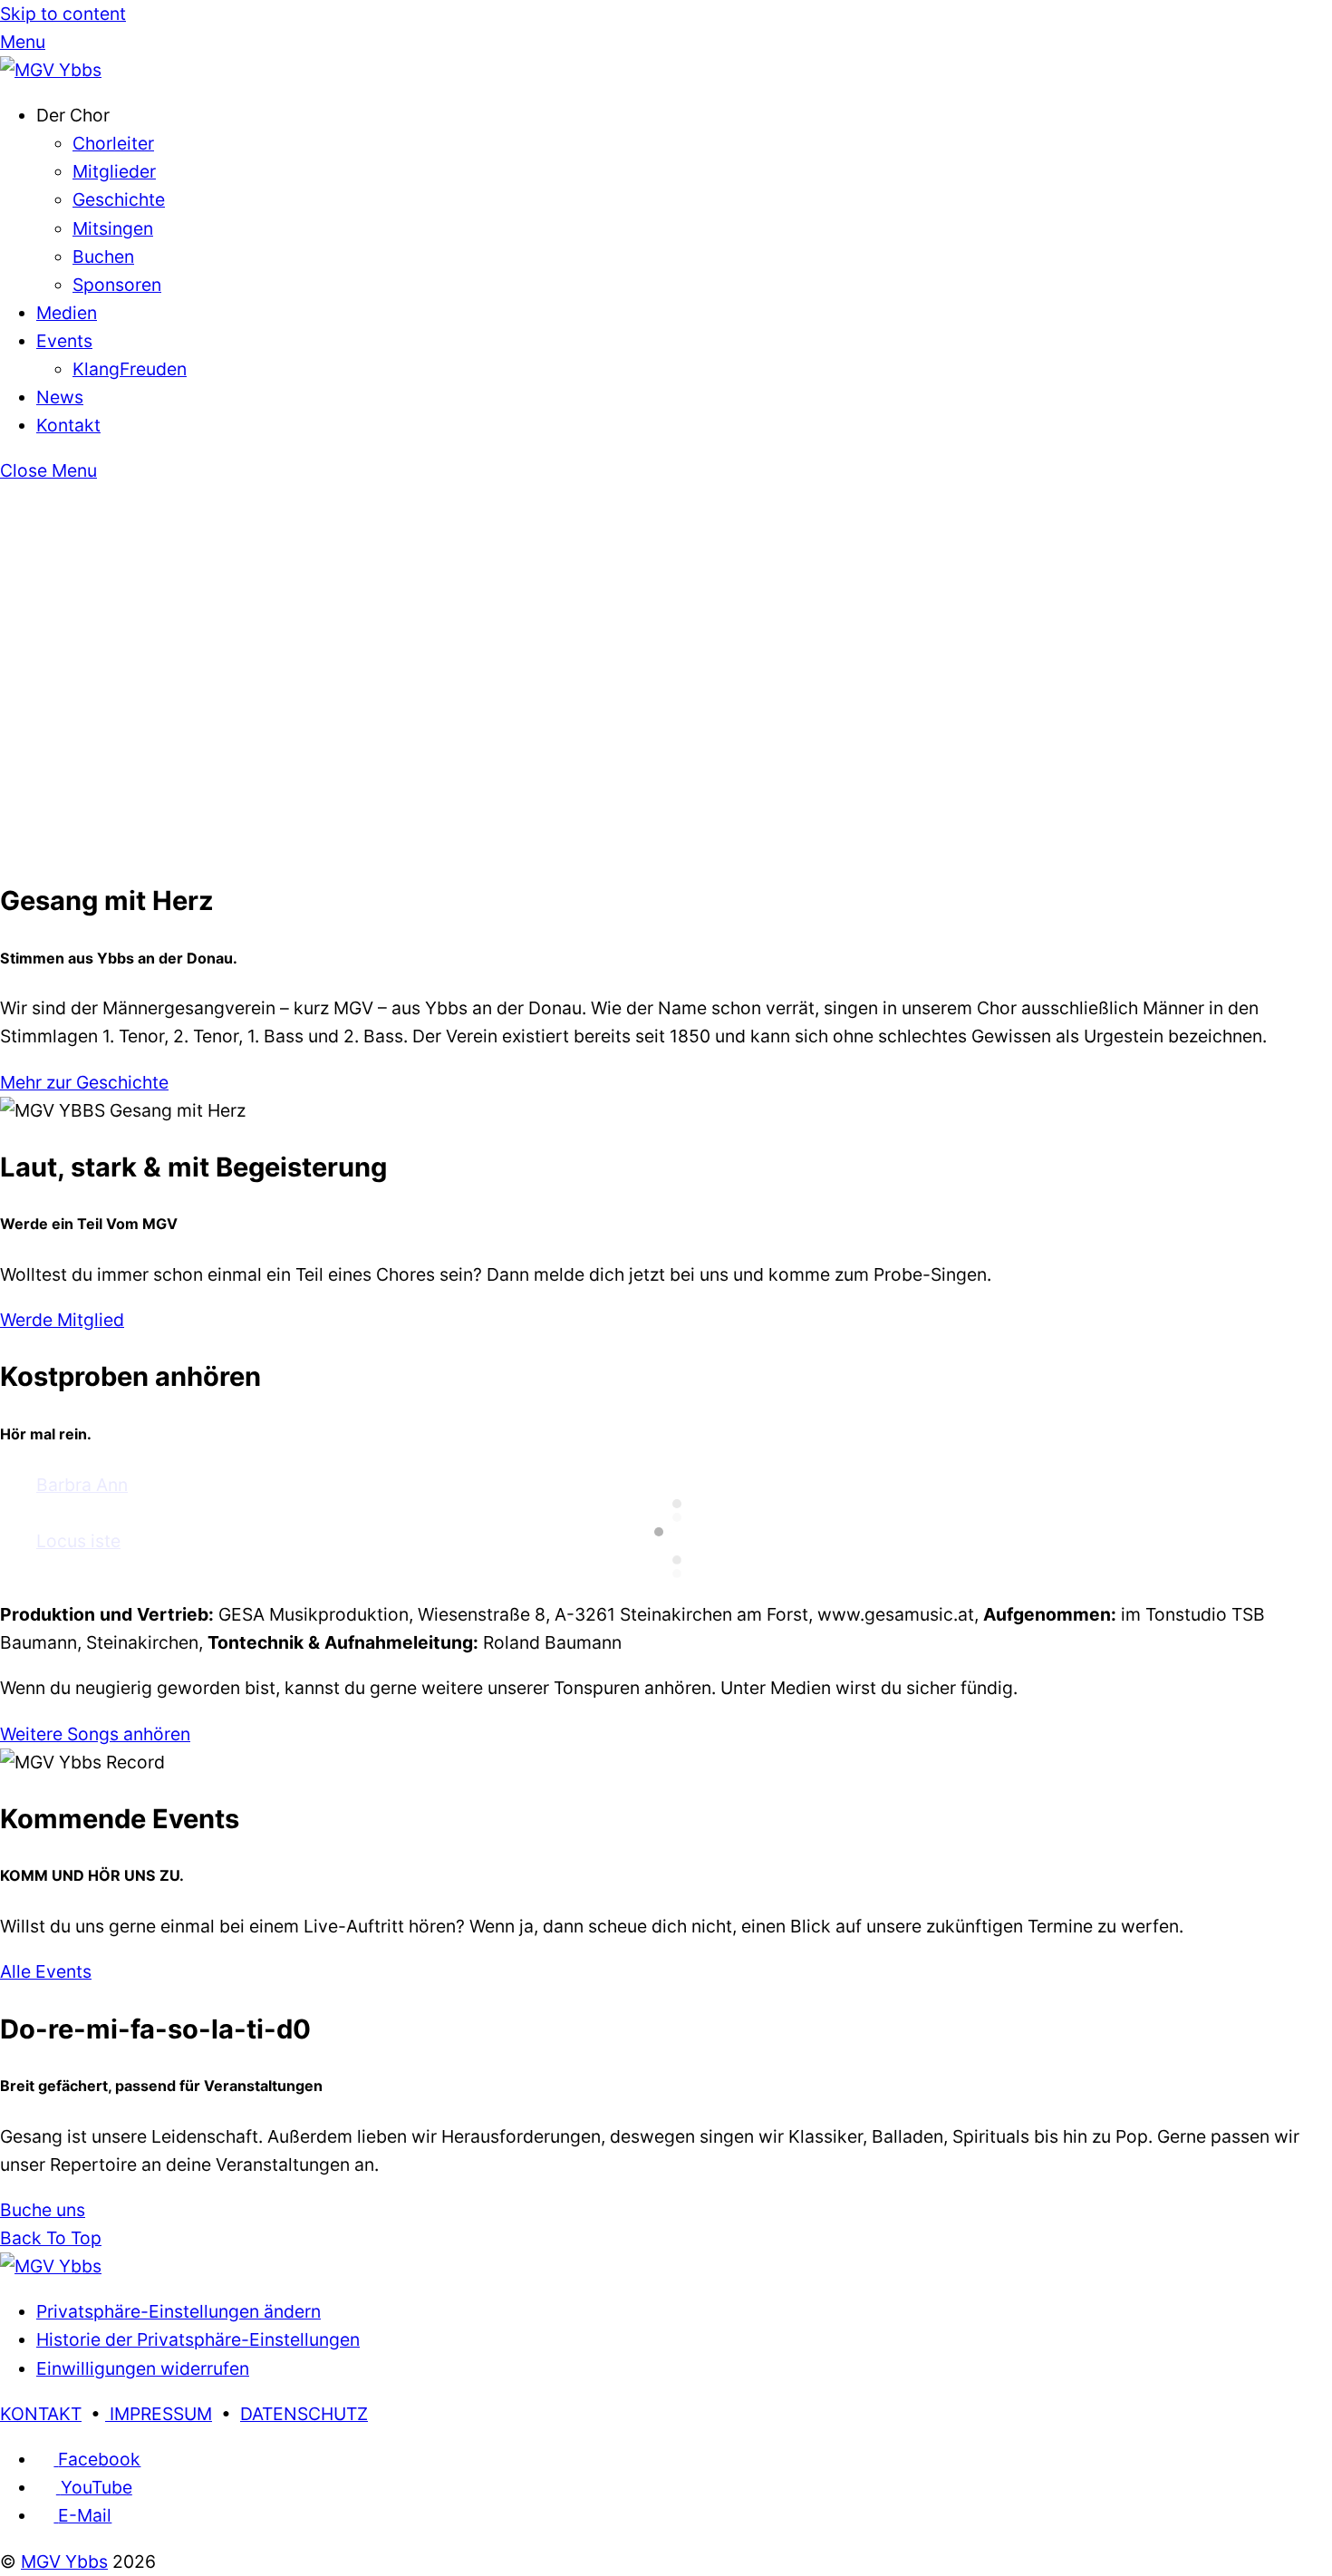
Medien (67, 313)
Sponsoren (117, 285)
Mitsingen (113, 228)
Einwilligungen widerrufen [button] (143, 2368)
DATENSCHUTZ (304, 2414)
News (60, 397)
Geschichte (119, 199)
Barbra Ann (82, 1485)
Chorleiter (113, 143)
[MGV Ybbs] (51, 70)
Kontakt (68, 425)
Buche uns (43, 2210)
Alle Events (46, 1971)
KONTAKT (41, 2414)
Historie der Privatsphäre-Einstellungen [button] (198, 2339)
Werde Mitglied (62, 1320)
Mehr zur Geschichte (84, 1082)
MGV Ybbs (64, 2561)
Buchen (103, 257)
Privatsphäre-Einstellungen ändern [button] (179, 2311)
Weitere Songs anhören (95, 1734)
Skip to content (63, 14)
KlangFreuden (130, 369)
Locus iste (78, 1541)
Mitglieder (114, 171)
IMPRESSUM (159, 2414)
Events (64, 341)
